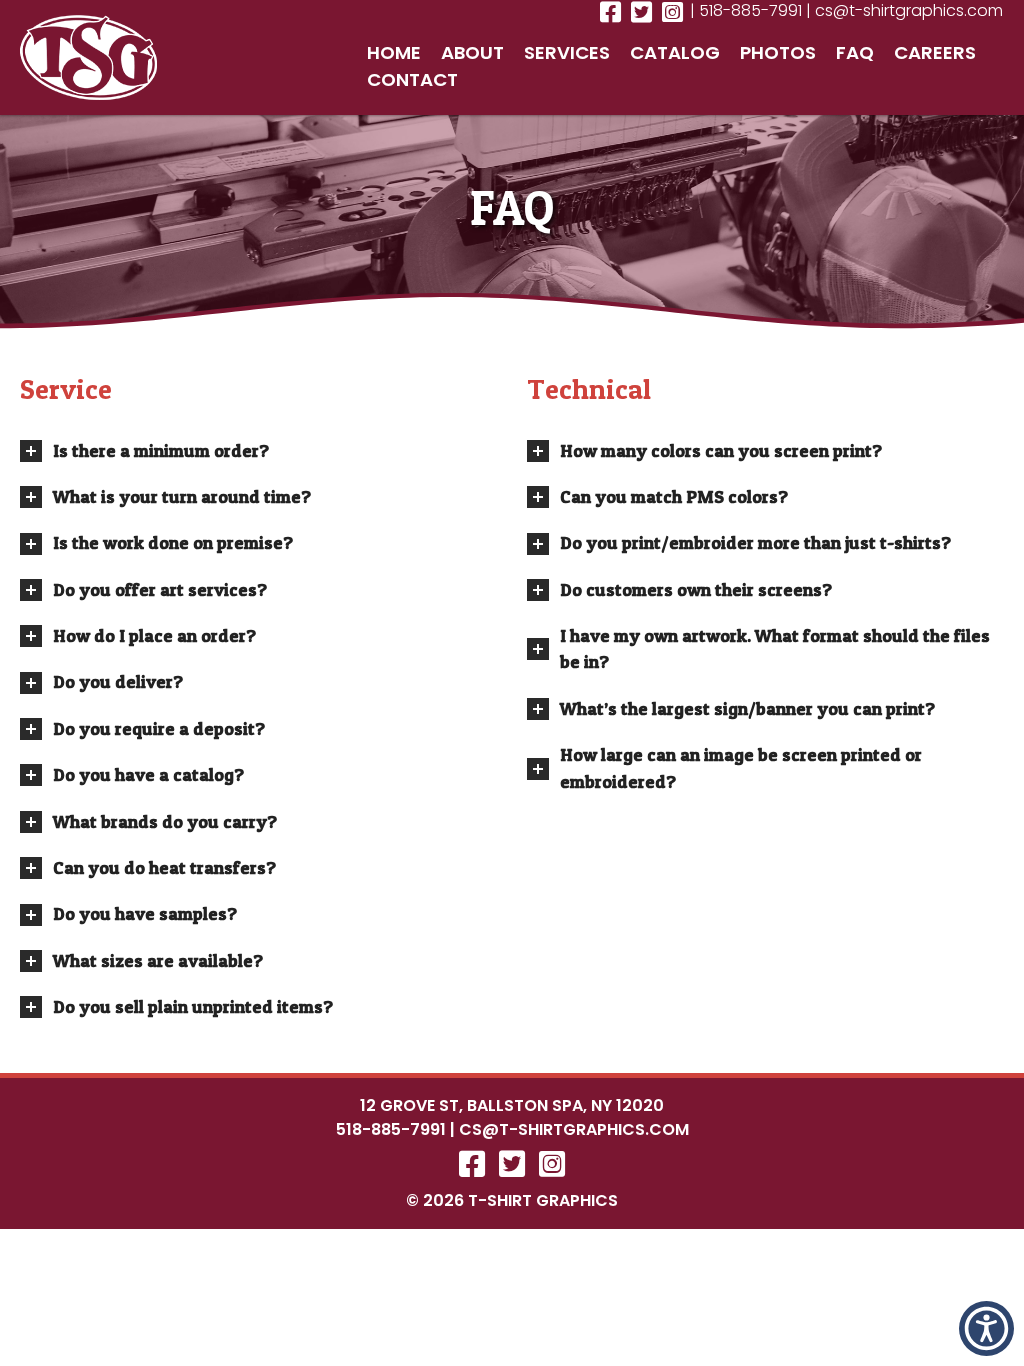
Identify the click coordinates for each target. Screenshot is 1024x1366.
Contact (412, 79)
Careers (935, 52)
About (472, 52)
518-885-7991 (391, 1129)
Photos (778, 52)
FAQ (855, 52)
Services (567, 52)
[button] (986, 1328)
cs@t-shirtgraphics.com (574, 1129)
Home (394, 52)
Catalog (675, 52)
